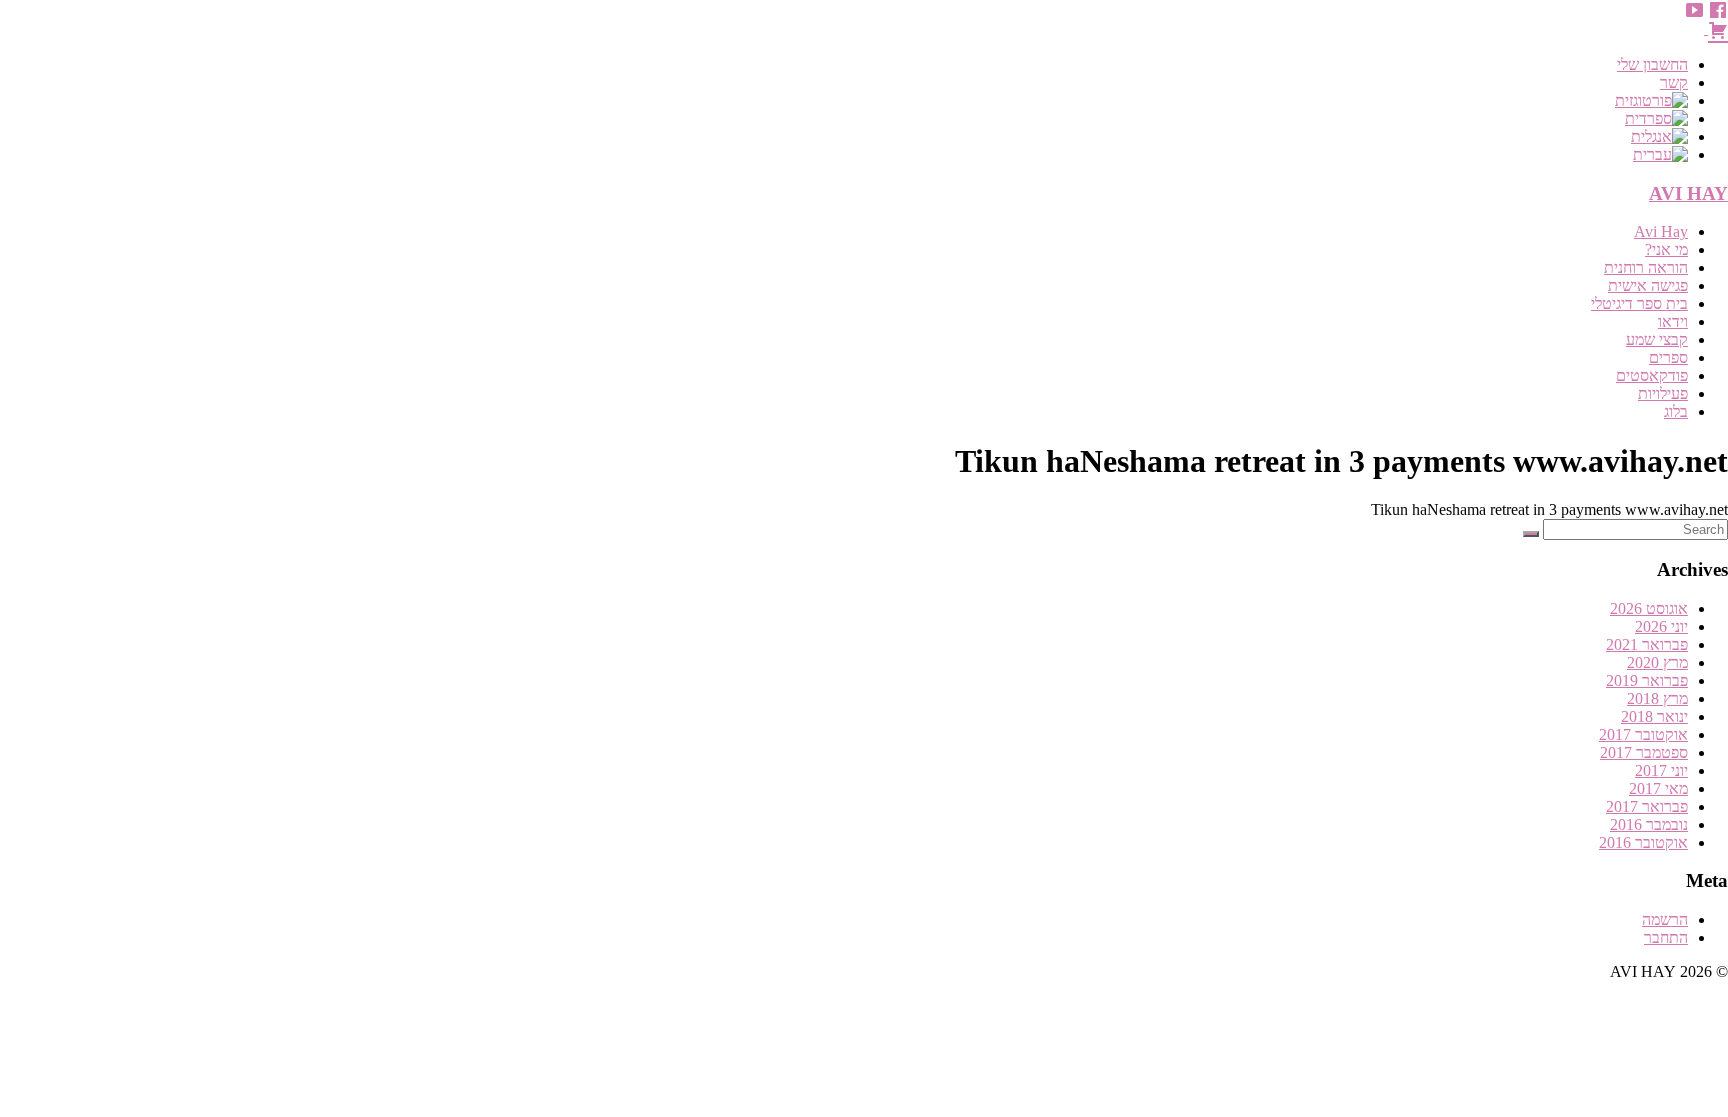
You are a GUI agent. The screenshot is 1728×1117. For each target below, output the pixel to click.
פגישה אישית (1648, 285)
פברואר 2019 (1647, 680)
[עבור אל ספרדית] (844, 119)
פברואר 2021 (1647, 644)
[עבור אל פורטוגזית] (844, 101)
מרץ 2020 (1657, 662)
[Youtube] (1694, 10)
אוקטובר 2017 (1643, 734)
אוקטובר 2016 (1643, 842)
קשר (1674, 82)
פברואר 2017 (1647, 806)
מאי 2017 (1658, 788)
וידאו (1673, 321)
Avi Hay (1661, 231)
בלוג (1676, 411)
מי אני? (1666, 249)
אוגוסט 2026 (1649, 608)
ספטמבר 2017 (1644, 752)
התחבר (1666, 937)
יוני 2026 (1661, 626)
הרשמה (1665, 919)
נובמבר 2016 (1649, 824)
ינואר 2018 (1654, 716)
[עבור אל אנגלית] (844, 137)
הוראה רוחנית (1646, 267)
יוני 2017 (1661, 770)
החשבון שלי (1652, 64)
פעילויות (1663, 393)
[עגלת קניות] (1716, 28)
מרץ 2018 (1657, 698)
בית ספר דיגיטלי (1639, 303)
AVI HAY (1688, 193)
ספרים (1668, 357)
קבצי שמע (1657, 339)
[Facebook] (1718, 10)
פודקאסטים (1652, 375)
